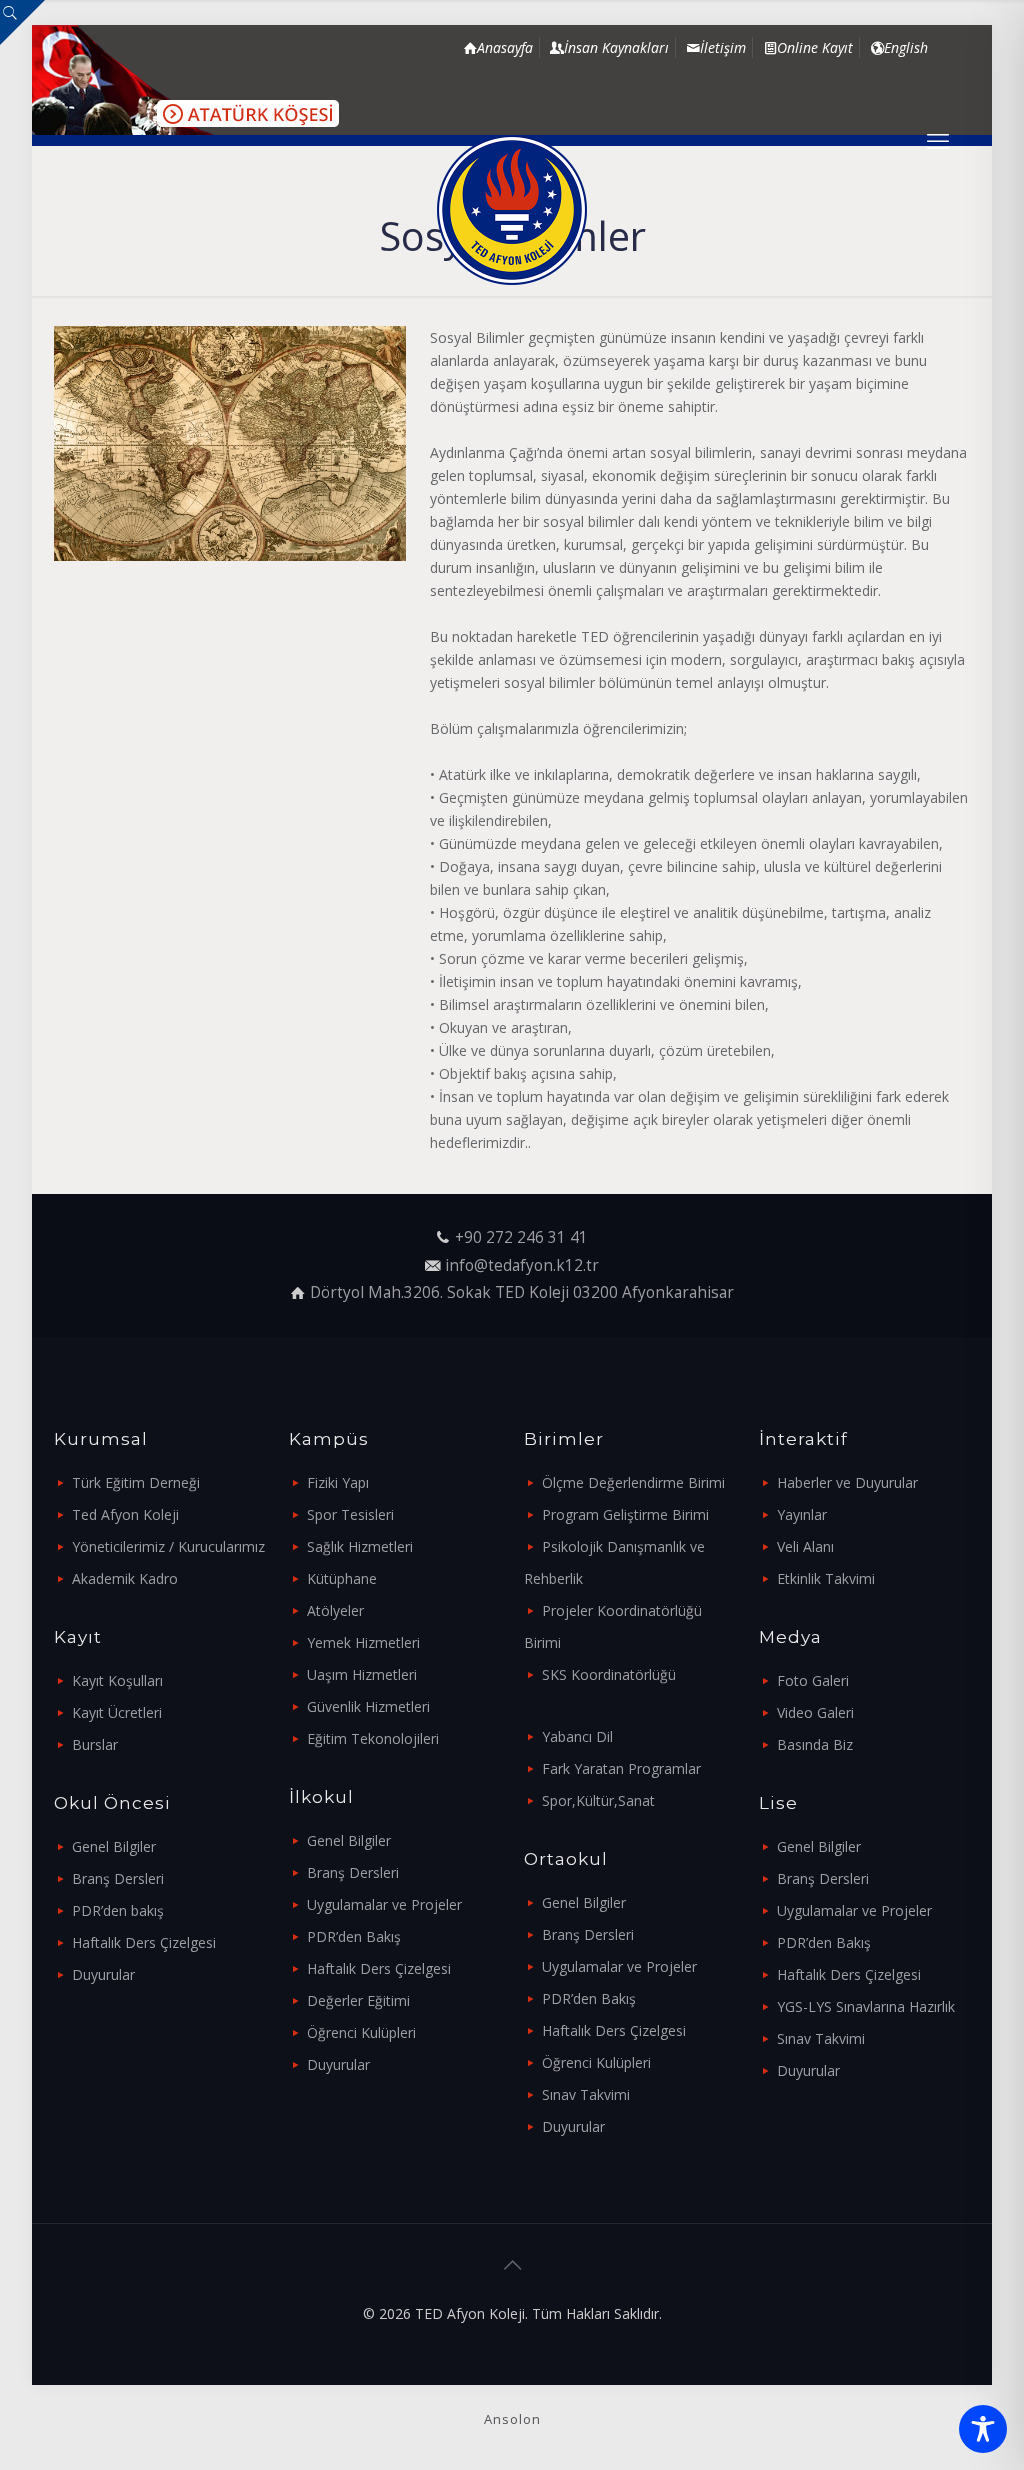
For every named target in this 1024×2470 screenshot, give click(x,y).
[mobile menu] (938, 140)
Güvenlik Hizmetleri (368, 1706)
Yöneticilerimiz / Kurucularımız (168, 1546)
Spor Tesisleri (350, 1514)
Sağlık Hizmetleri (360, 1546)
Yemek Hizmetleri (363, 1642)
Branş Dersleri (118, 1878)
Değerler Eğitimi (358, 2000)
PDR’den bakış (118, 1910)
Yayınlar (802, 1514)
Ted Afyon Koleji (125, 1514)
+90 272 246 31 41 (521, 1237)
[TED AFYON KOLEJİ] (512, 210)
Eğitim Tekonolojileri (373, 1738)
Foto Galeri (813, 1680)
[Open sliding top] (22, 22)
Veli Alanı (805, 1546)
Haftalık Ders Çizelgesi (144, 1942)
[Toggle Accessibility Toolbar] (983, 2429)
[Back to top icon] (512, 2265)
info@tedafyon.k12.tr (522, 1265)
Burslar (95, 1744)
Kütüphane (342, 1578)
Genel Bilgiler (114, 1846)
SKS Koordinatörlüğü (609, 1674)
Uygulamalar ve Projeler (384, 1904)
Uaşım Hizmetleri (362, 1674)
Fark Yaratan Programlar (621, 1768)
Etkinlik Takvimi (826, 1578)
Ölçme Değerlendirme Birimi (633, 1482)
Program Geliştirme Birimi (625, 1514)
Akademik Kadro (125, 1578)
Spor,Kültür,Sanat (598, 1800)
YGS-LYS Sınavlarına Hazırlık (866, 2006)
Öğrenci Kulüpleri (361, 2032)
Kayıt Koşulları (117, 1680)
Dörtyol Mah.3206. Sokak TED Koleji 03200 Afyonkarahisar (522, 1292)
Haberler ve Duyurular (847, 1482)
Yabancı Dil (577, 1736)
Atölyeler (335, 1610)
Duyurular (103, 1974)
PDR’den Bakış (354, 1936)
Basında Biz (815, 1744)
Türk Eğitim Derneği (136, 1482)
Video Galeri (815, 1712)
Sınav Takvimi (586, 2094)
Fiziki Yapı (338, 1482)
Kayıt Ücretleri (117, 1712)
